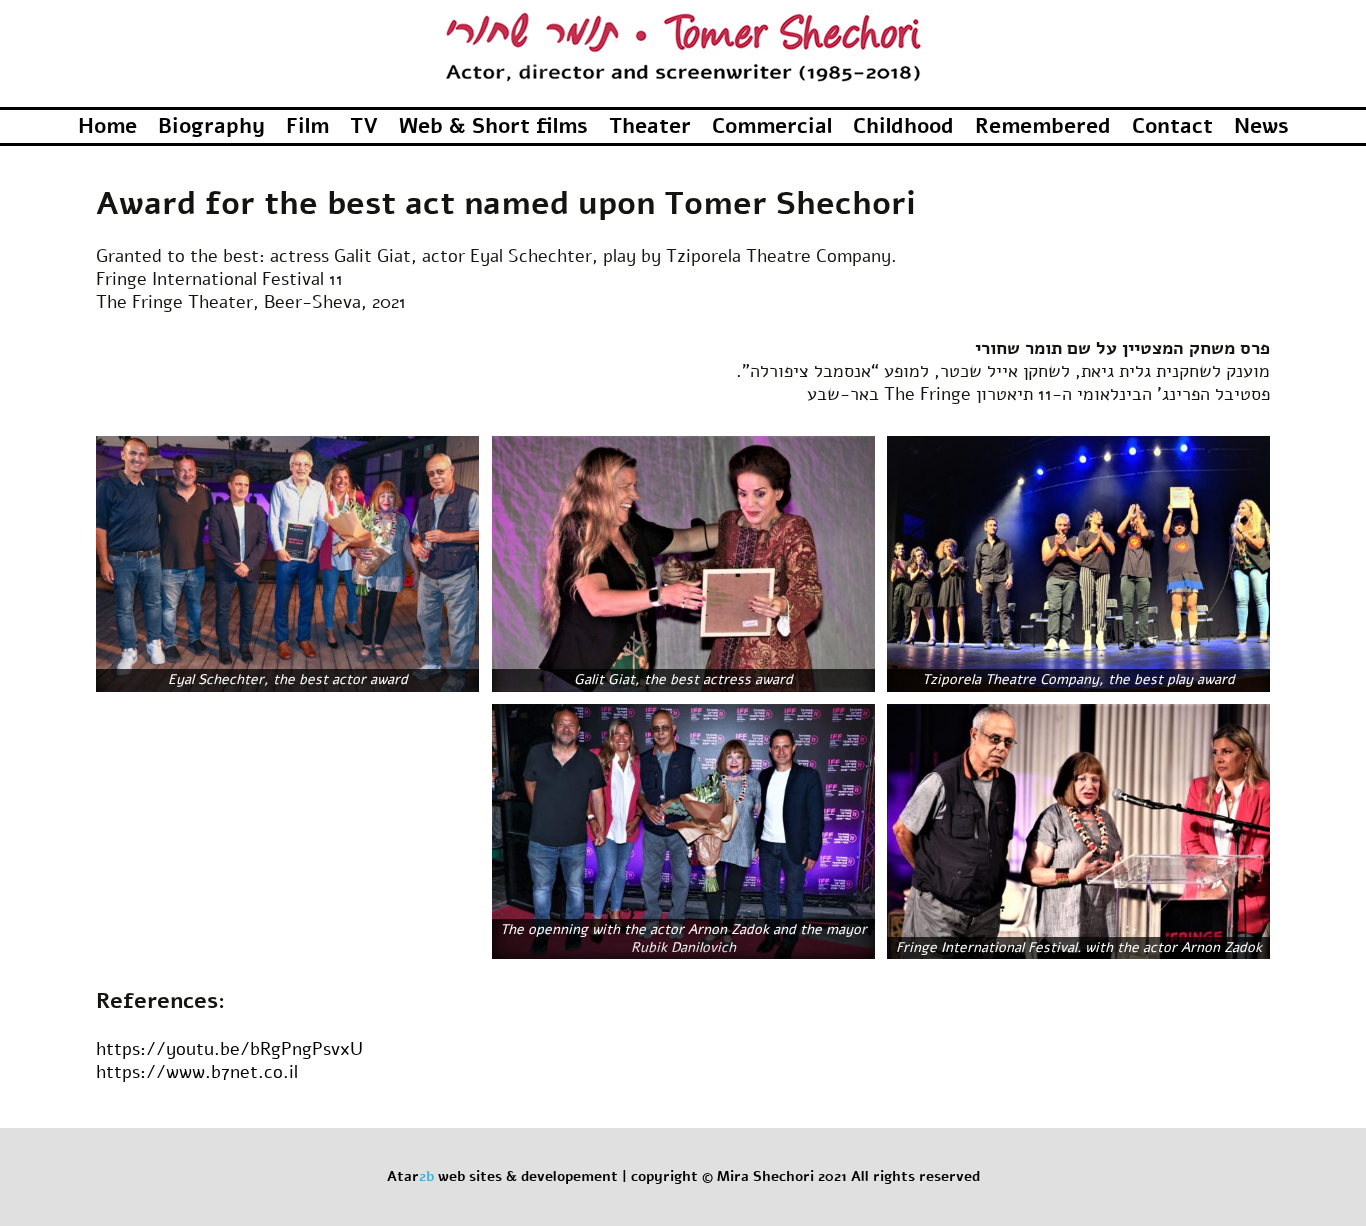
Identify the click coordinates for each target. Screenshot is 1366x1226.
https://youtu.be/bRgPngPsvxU (229, 1049)
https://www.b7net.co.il (197, 1072)
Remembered (1043, 126)
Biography (211, 126)
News (1261, 126)
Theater (650, 126)
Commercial (772, 126)
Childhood (903, 126)
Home (107, 126)
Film (307, 126)
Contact (1172, 126)
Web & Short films (493, 126)
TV (364, 126)
